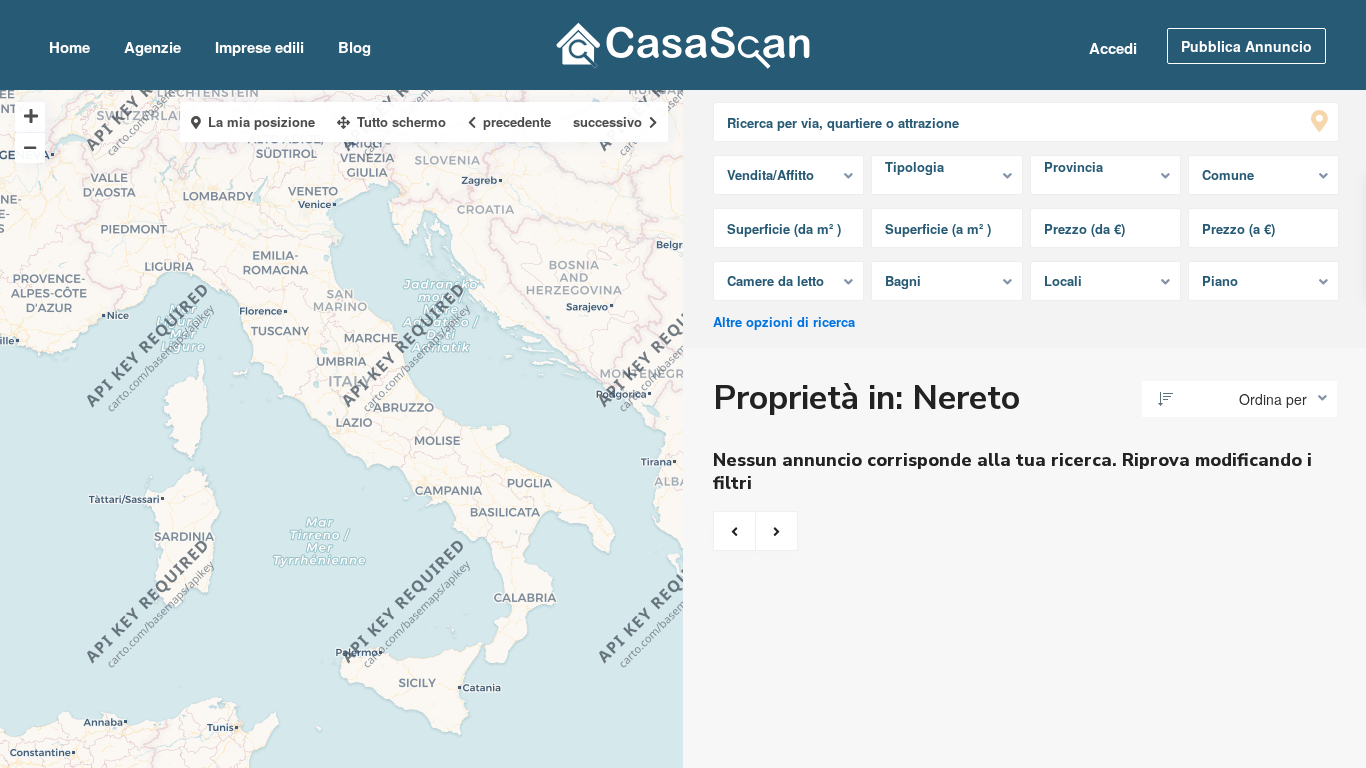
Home (69, 47)
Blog (354, 47)
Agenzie (152, 47)
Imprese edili (259, 47)
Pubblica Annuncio (1246, 46)
